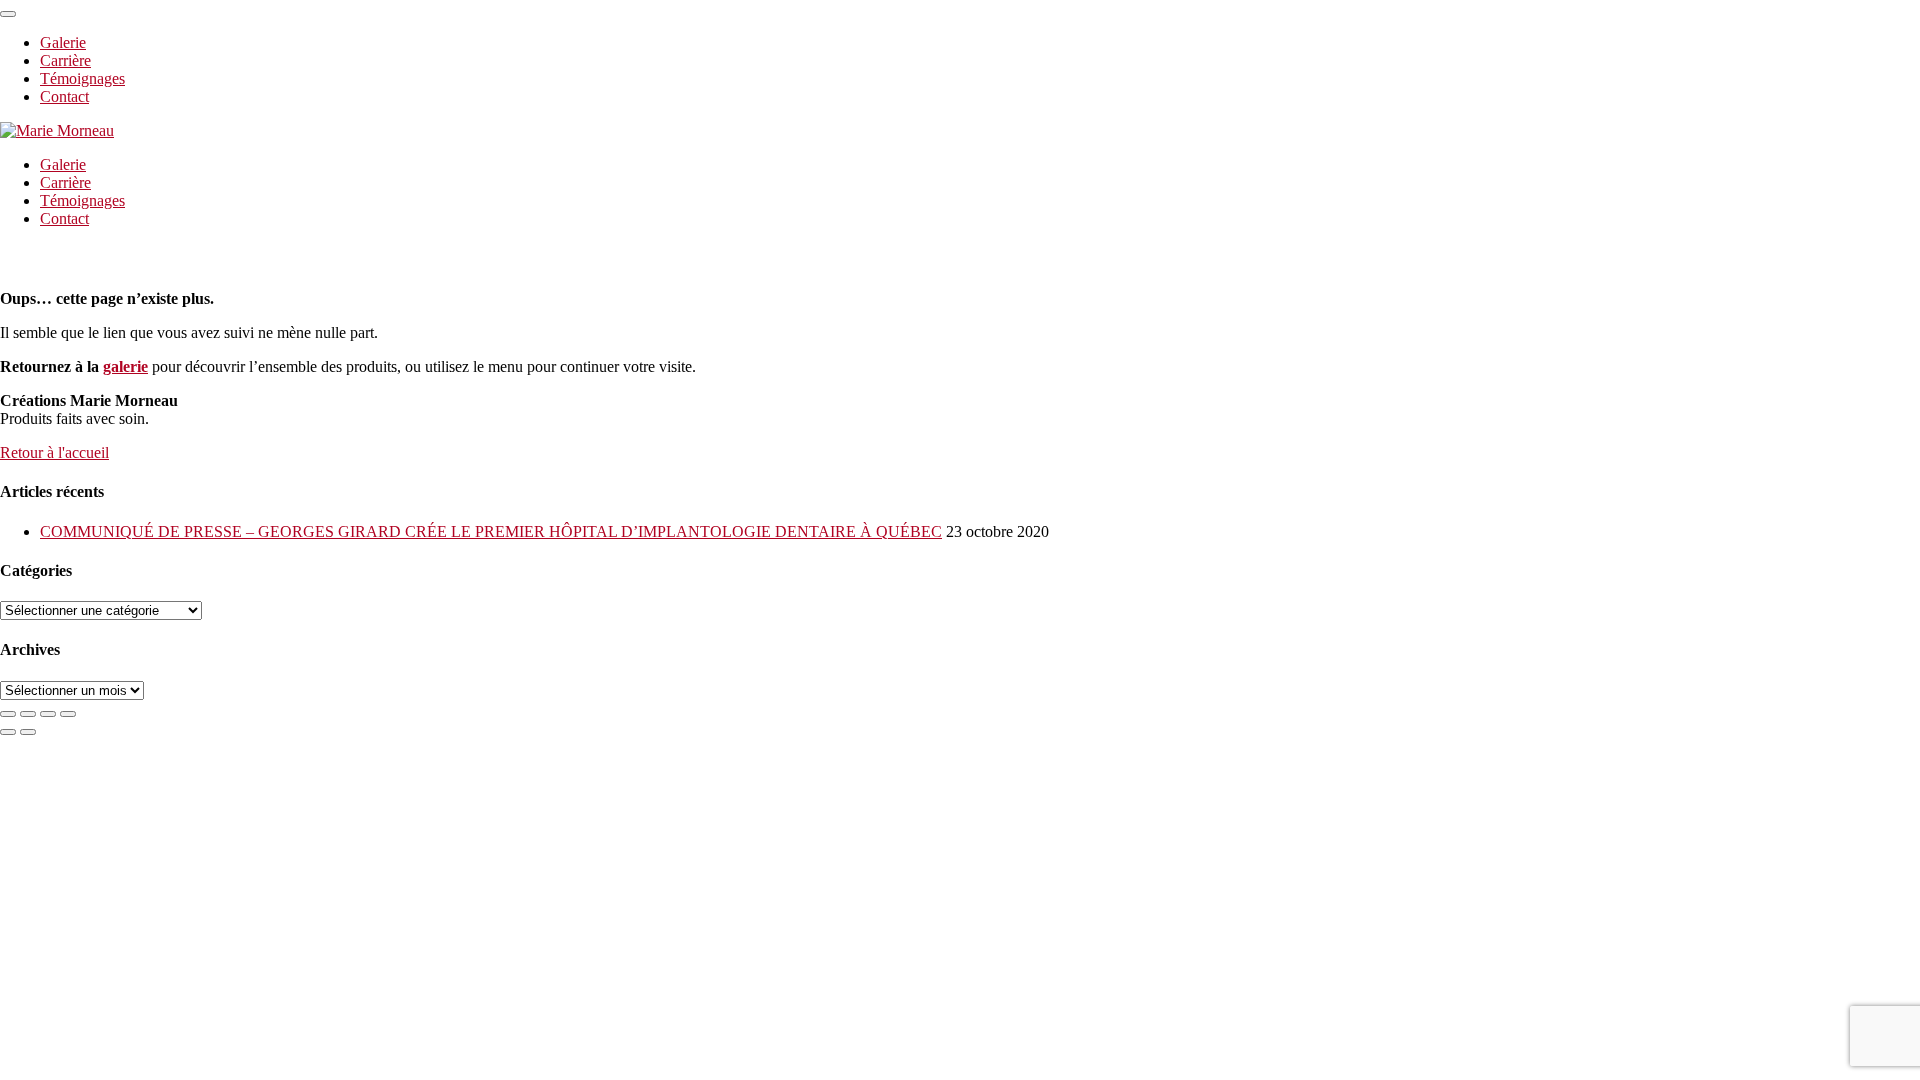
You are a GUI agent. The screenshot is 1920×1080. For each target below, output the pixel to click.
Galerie (63, 164)
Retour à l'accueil (54, 452)
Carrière (65, 182)
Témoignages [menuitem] (82, 78)
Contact (64, 218)
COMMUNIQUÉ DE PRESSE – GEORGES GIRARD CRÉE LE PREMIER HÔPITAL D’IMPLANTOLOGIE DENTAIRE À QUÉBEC (491, 531)
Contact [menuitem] (64, 96)
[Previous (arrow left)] (8, 732)
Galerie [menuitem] (63, 42)
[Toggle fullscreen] (48, 714)
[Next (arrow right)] (28, 732)
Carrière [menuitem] (65, 60)
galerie (125, 366)
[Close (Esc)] (8, 714)
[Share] (28, 714)
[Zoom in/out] (68, 714)
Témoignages (82, 200)
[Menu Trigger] (8, 14)
